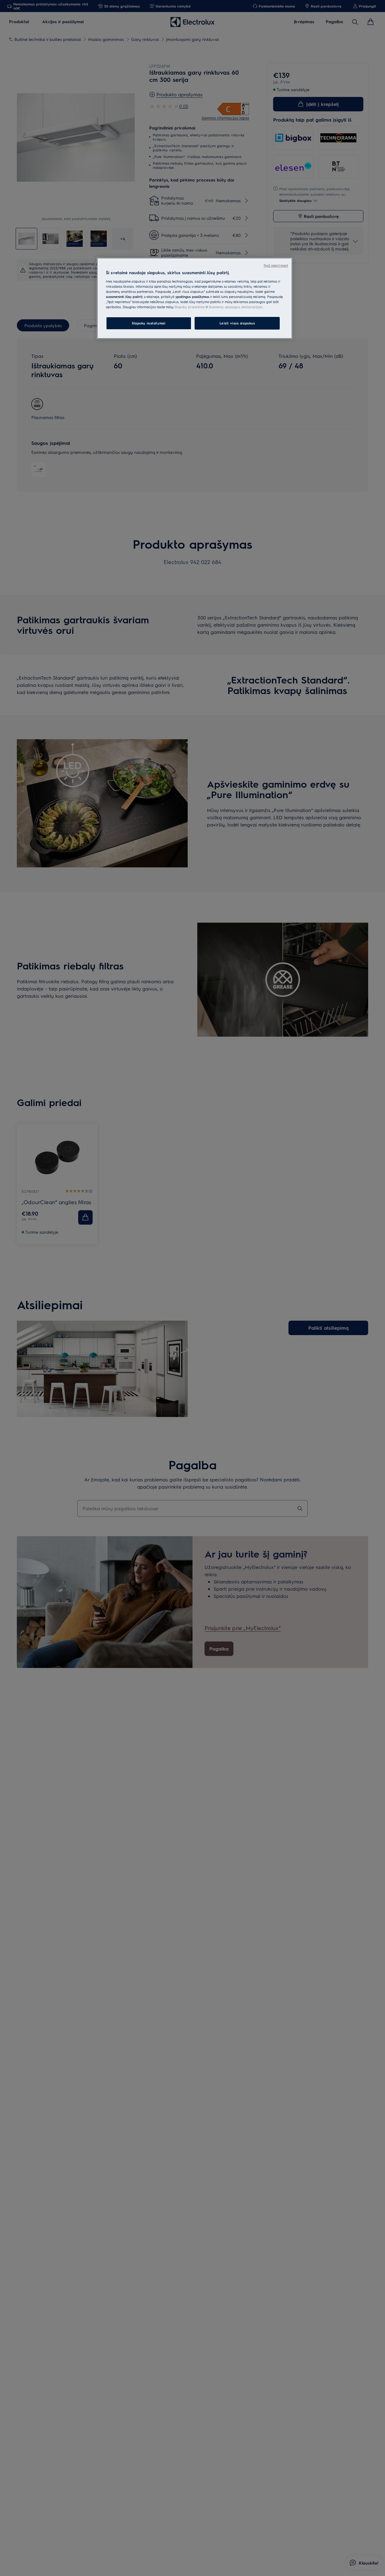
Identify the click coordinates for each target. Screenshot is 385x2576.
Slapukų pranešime (190, 307)
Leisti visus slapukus (237, 323)
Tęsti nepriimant (276, 265)
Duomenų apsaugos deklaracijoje (236, 307)
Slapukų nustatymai (149, 323)
